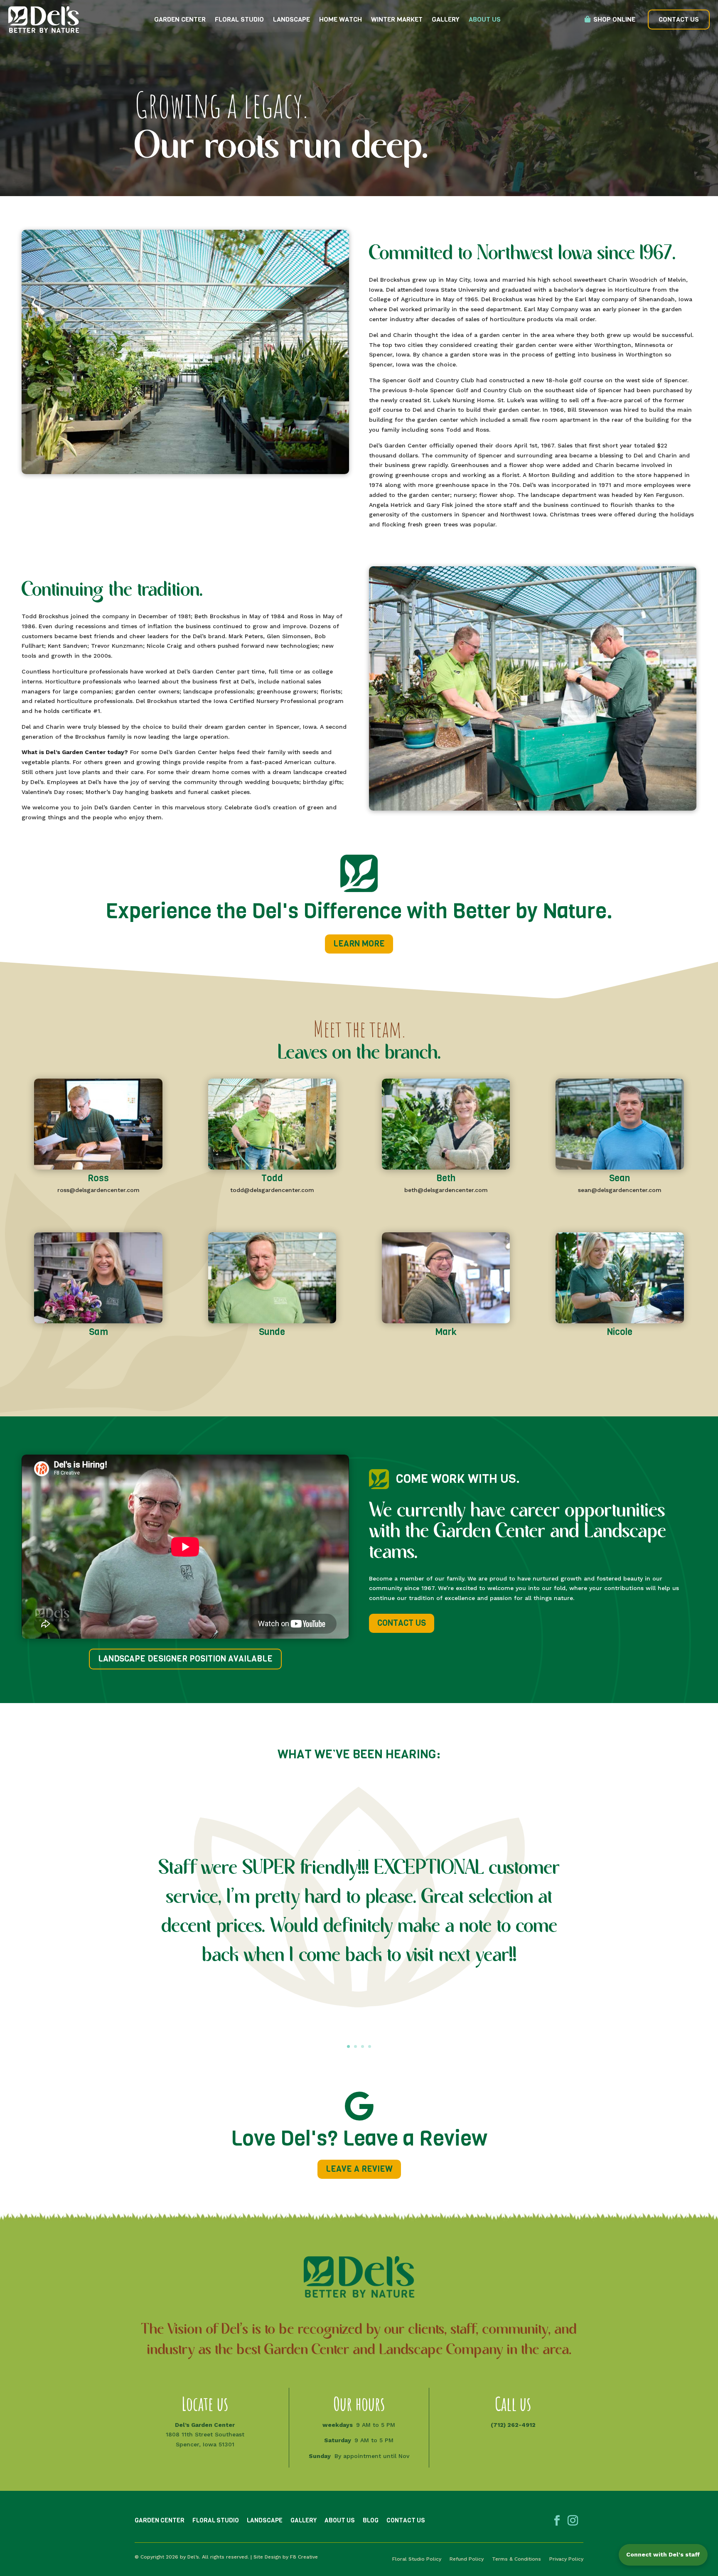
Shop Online (614, 19)
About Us (485, 19)
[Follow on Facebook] (557, 2521)
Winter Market (397, 19)
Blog (371, 2520)
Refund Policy (467, 2559)
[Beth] (446, 1168)
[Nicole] (620, 1321)
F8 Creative (304, 2557)
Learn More (359, 944)
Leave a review (359, 2169)
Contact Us (679, 19)
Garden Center (180, 19)
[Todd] (272, 1168)
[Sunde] (272, 1321)
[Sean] (620, 1168)
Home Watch (341, 19)
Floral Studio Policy (417, 2559)
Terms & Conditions (516, 2559)
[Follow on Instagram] (573, 2521)
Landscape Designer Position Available (185, 1659)
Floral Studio (239, 19)
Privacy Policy (566, 2559)
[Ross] (98, 1168)
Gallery (446, 19)
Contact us (402, 1623)
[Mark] (446, 1321)
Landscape (291, 19)
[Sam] (98, 1321)
